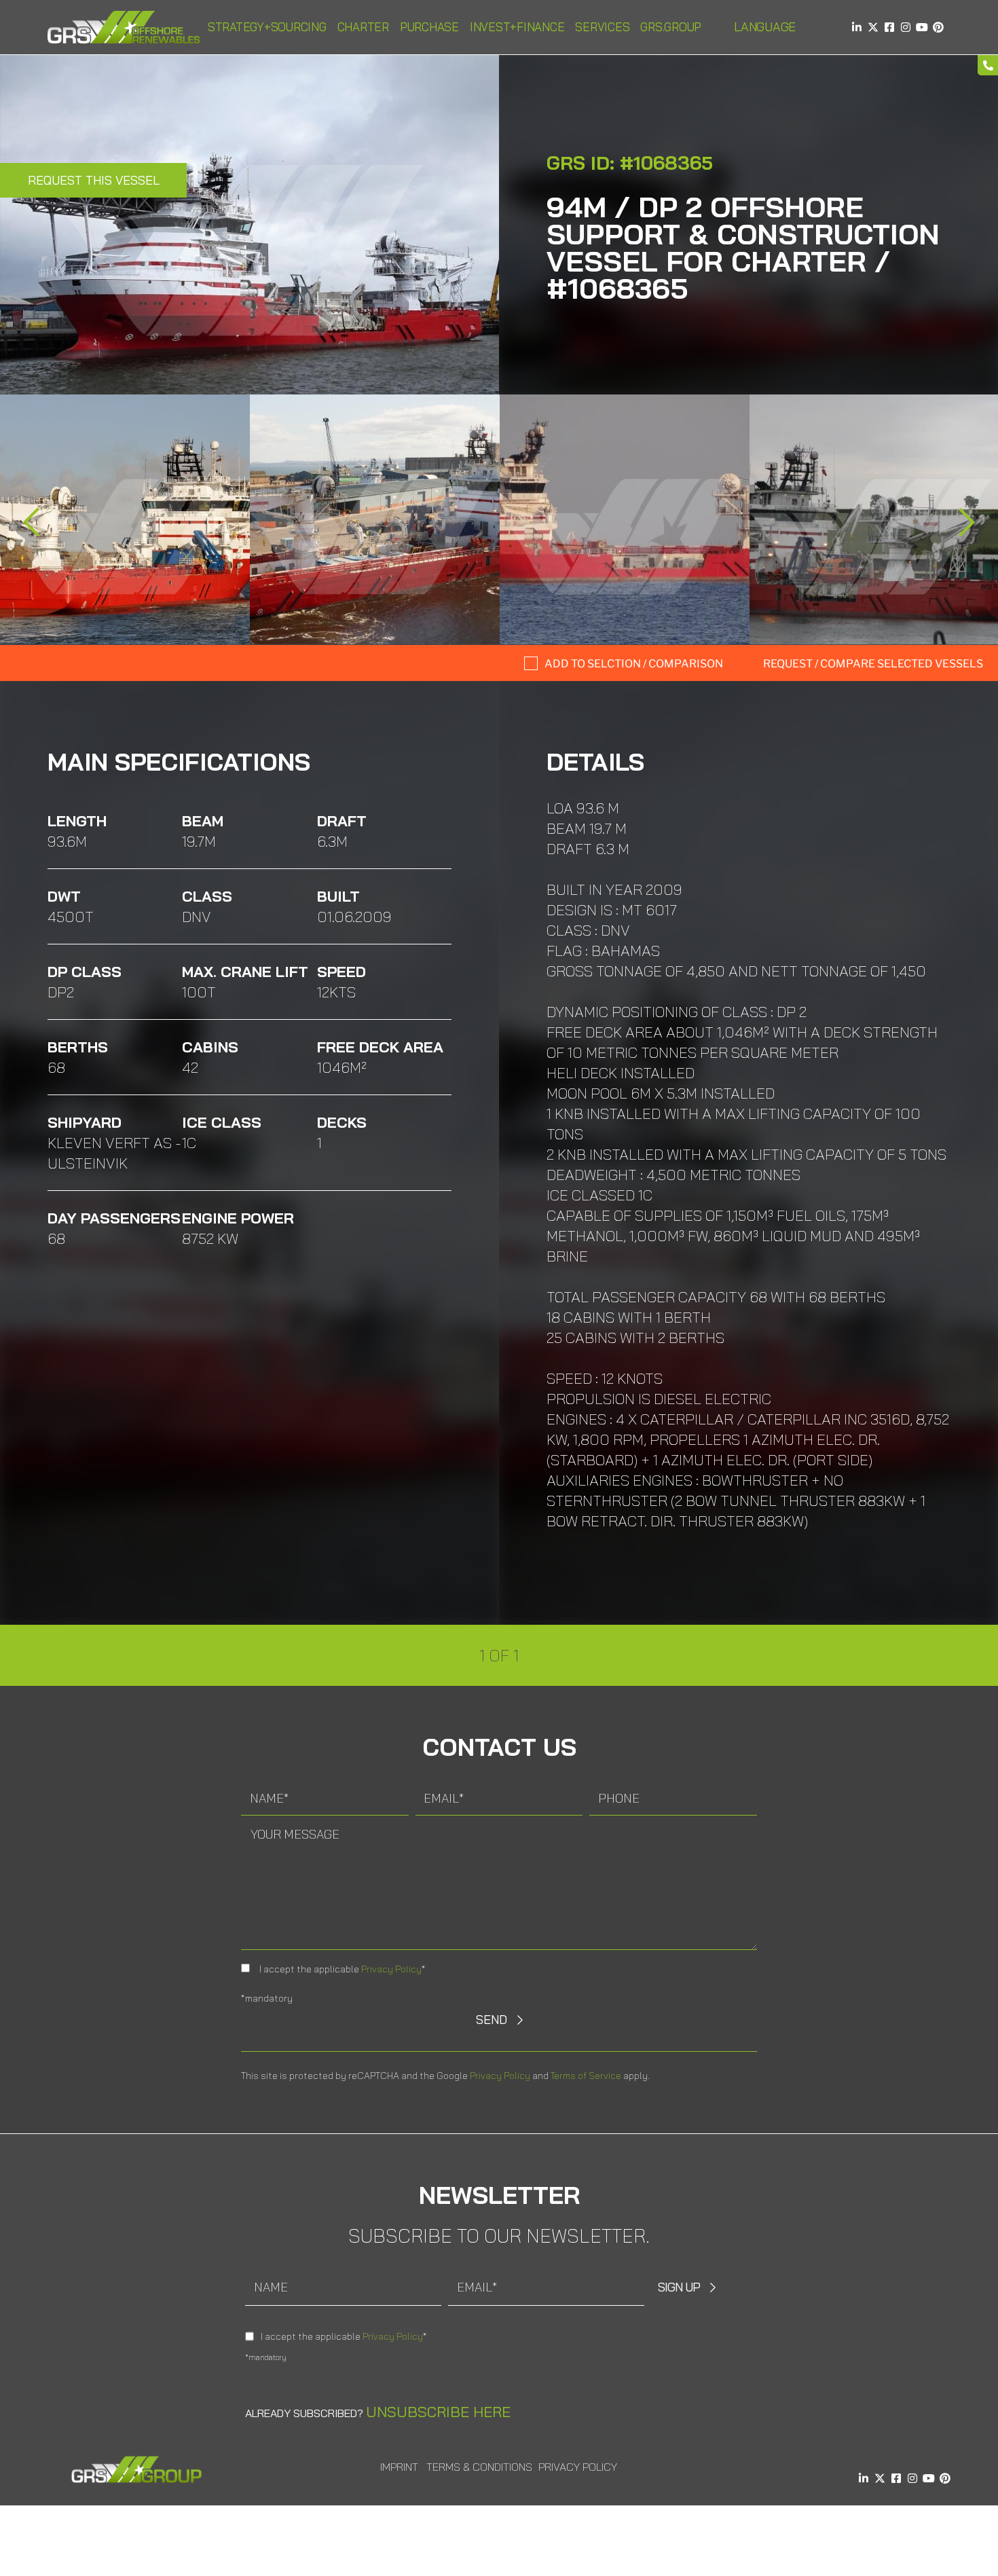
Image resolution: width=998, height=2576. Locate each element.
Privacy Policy (391, 1969)
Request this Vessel (94, 180)
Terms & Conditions (479, 2467)
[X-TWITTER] (873, 27)
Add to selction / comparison (634, 664)
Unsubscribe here (438, 2412)
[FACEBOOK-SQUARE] (889, 27)
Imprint (399, 2467)
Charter (363, 27)
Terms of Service (586, 2076)
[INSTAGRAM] (906, 27)
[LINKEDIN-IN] (857, 27)
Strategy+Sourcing (267, 27)
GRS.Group (671, 27)
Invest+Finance (517, 27)
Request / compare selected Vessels (873, 664)
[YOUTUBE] (922, 27)
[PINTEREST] (938, 27)
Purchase (429, 27)
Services (602, 27)
